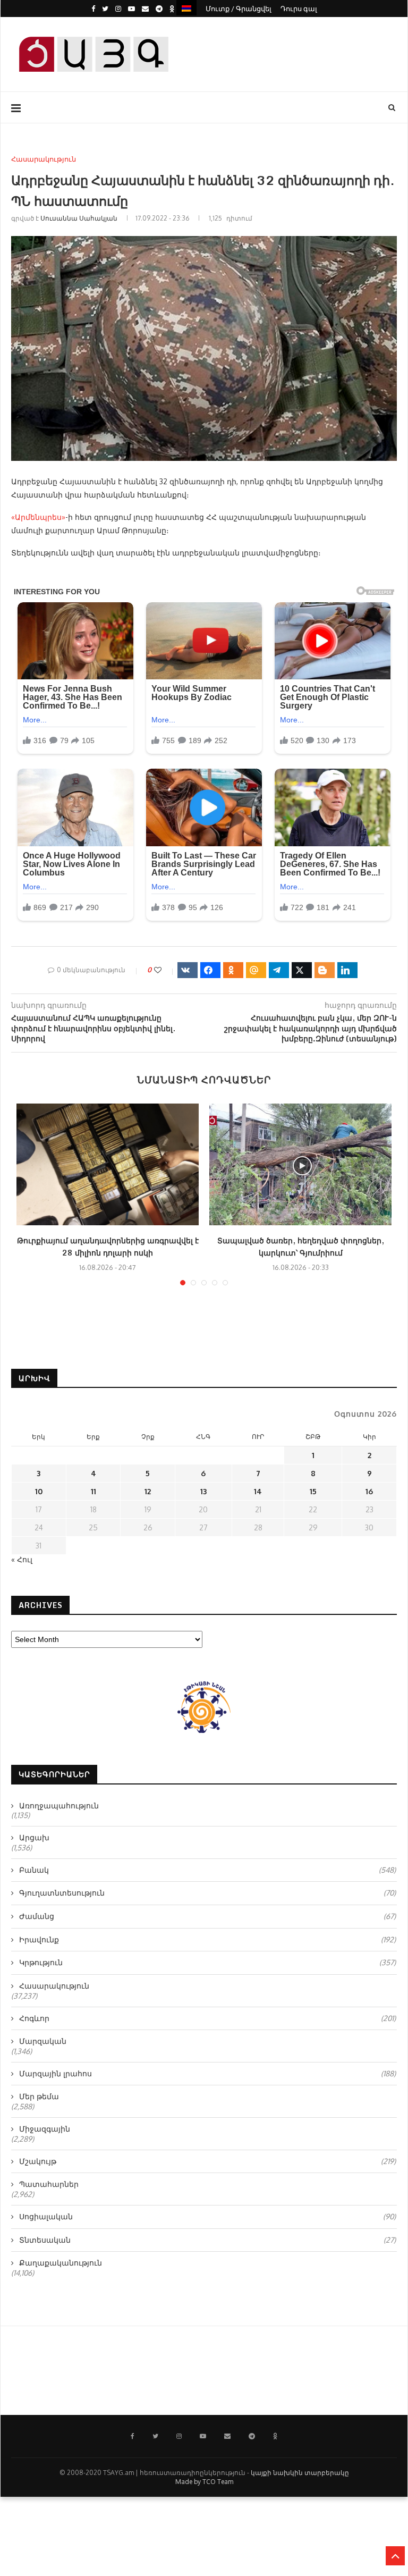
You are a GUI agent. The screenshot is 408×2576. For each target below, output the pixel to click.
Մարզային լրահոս (207, 2073)
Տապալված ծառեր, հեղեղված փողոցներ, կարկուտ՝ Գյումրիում (301, 1247)
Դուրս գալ (299, 9)
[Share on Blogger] (325, 970)
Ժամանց (207, 1916)
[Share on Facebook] (210, 970)
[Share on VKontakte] (188, 970)
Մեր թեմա (39, 2096)
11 (93, 1491)
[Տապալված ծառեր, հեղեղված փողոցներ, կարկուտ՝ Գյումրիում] (300, 1164)
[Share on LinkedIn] (347, 970)
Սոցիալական (207, 2216)
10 (39, 1491)
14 (258, 1491)
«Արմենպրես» (38, 517)
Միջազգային (45, 2129)
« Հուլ (22, 1559)
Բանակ (207, 1870)
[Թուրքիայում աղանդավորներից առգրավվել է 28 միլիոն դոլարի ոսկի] (108, 1164)
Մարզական (43, 2041)
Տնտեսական (207, 2240)
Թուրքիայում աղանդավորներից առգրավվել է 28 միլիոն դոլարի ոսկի (108, 1247)
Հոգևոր (207, 2018)
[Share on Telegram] (279, 970)
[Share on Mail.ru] (256, 970)
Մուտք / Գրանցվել (239, 9)
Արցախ (34, 1837)
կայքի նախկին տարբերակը (300, 2473)
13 (203, 1491)
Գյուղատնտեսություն (207, 1893)
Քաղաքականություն (61, 2263)
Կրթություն (207, 1962)
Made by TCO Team (204, 2482)
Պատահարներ (49, 2184)
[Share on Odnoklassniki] (233, 970)
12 (148, 1491)
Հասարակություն (44, 159)
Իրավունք (207, 1939)
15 (313, 1491)
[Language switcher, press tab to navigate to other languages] (186, 8)
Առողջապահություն (59, 1805)
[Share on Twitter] (302, 970)
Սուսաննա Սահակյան (79, 218)
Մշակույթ (207, 2161)
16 (369, 1491)
